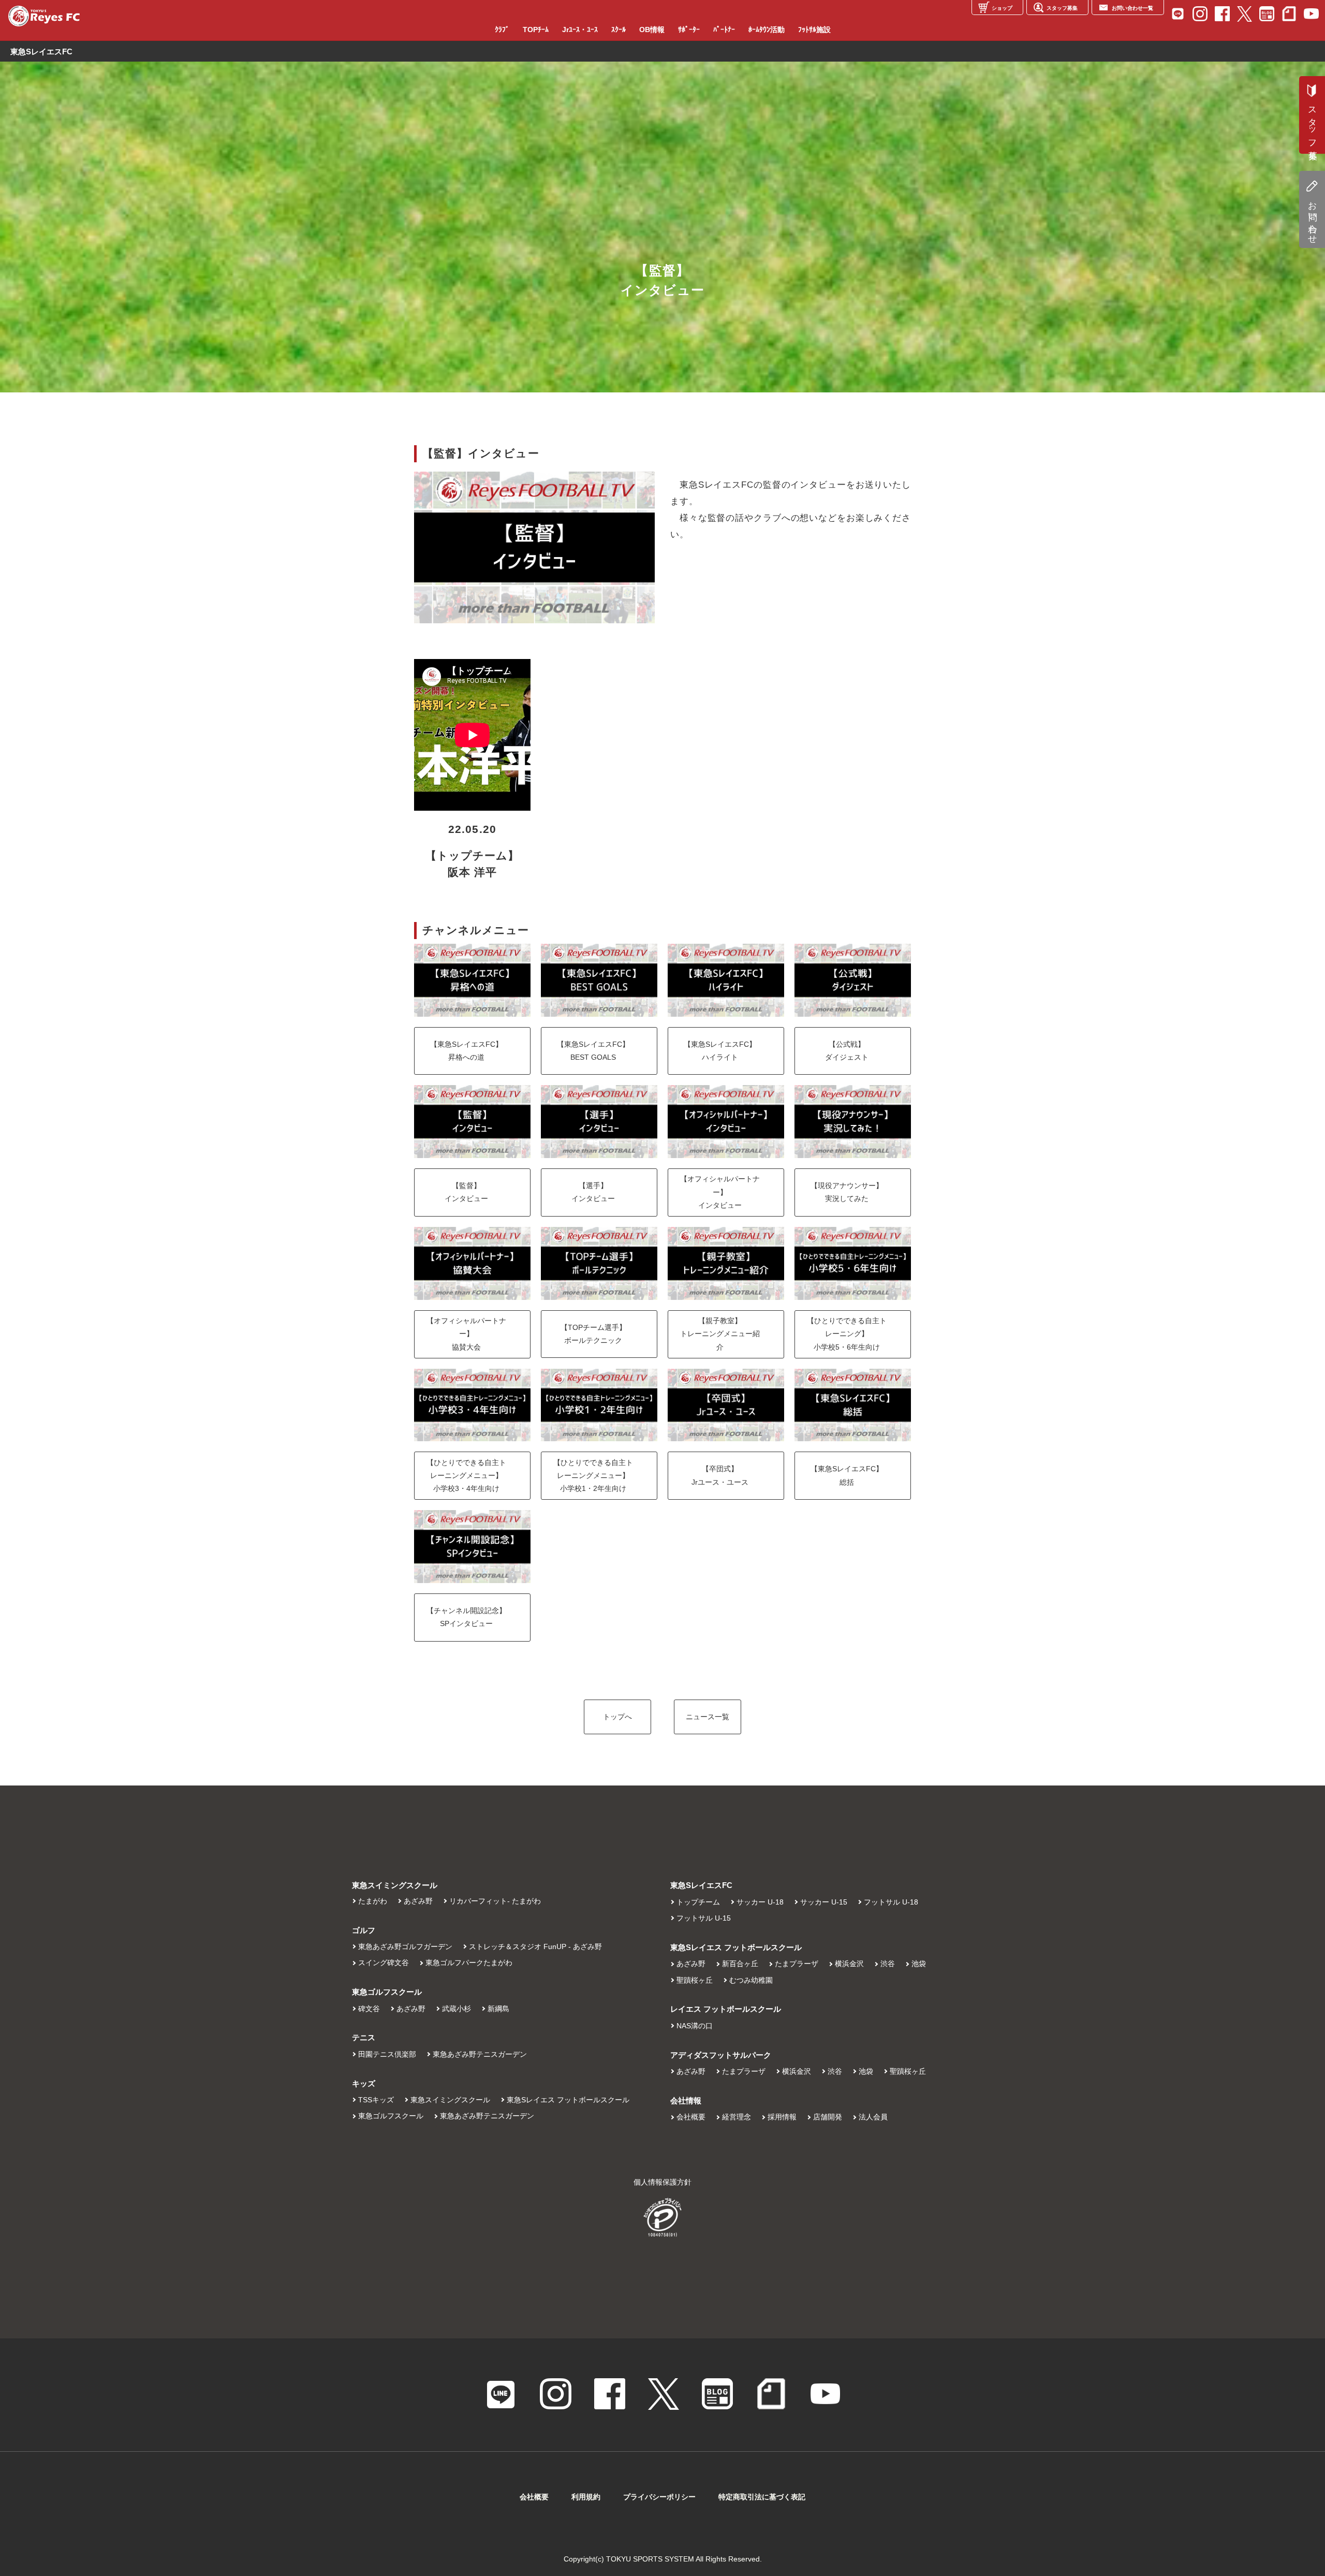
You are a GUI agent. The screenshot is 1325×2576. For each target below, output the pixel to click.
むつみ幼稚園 (751, 1980)
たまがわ (373, 1901)
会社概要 (691, 2117)
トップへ (617, 1717)
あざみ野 (418, 1901)
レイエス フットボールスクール (726, 2009)
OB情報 (652, 30)
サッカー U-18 (760, 1902)
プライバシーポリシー (659, 2497)
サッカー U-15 (824, 1902)
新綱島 (498, 2009)
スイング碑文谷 (384, 1963)
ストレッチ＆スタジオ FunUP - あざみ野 (535, 1946)
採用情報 (782, 2117)
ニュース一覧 (708, 1717)
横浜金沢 (849, 1964)
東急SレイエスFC (701, 1885)
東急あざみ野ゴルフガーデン (405, 1946)
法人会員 (873, 2117)
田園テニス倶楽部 (387, 2054)
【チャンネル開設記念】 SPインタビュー (466, 1617)
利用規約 (586, 2497)
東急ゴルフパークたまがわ (469, 1963)
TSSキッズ (376, 2100)
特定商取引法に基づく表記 (762, 2497)
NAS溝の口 (695, 2026)
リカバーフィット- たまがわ (495, 1901)
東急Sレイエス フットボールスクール (568, 2100)
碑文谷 (369, 2009)
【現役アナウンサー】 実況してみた (847, 1192)
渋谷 (888, 1964)
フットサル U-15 (704, 1918)
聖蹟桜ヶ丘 (695, 1980)
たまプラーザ (797, 1964)
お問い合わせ (1312, 218)
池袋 (919, 1964)
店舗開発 (828, 2117)
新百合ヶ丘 (740, 1964)
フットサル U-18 (891, 1902)
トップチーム (698, 1902)
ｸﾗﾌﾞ (502, 30)
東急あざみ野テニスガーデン (480, 2054)
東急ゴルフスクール (391, 2116)
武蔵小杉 (457, 2009)
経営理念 (737, 2117)
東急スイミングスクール (450, 2100)
